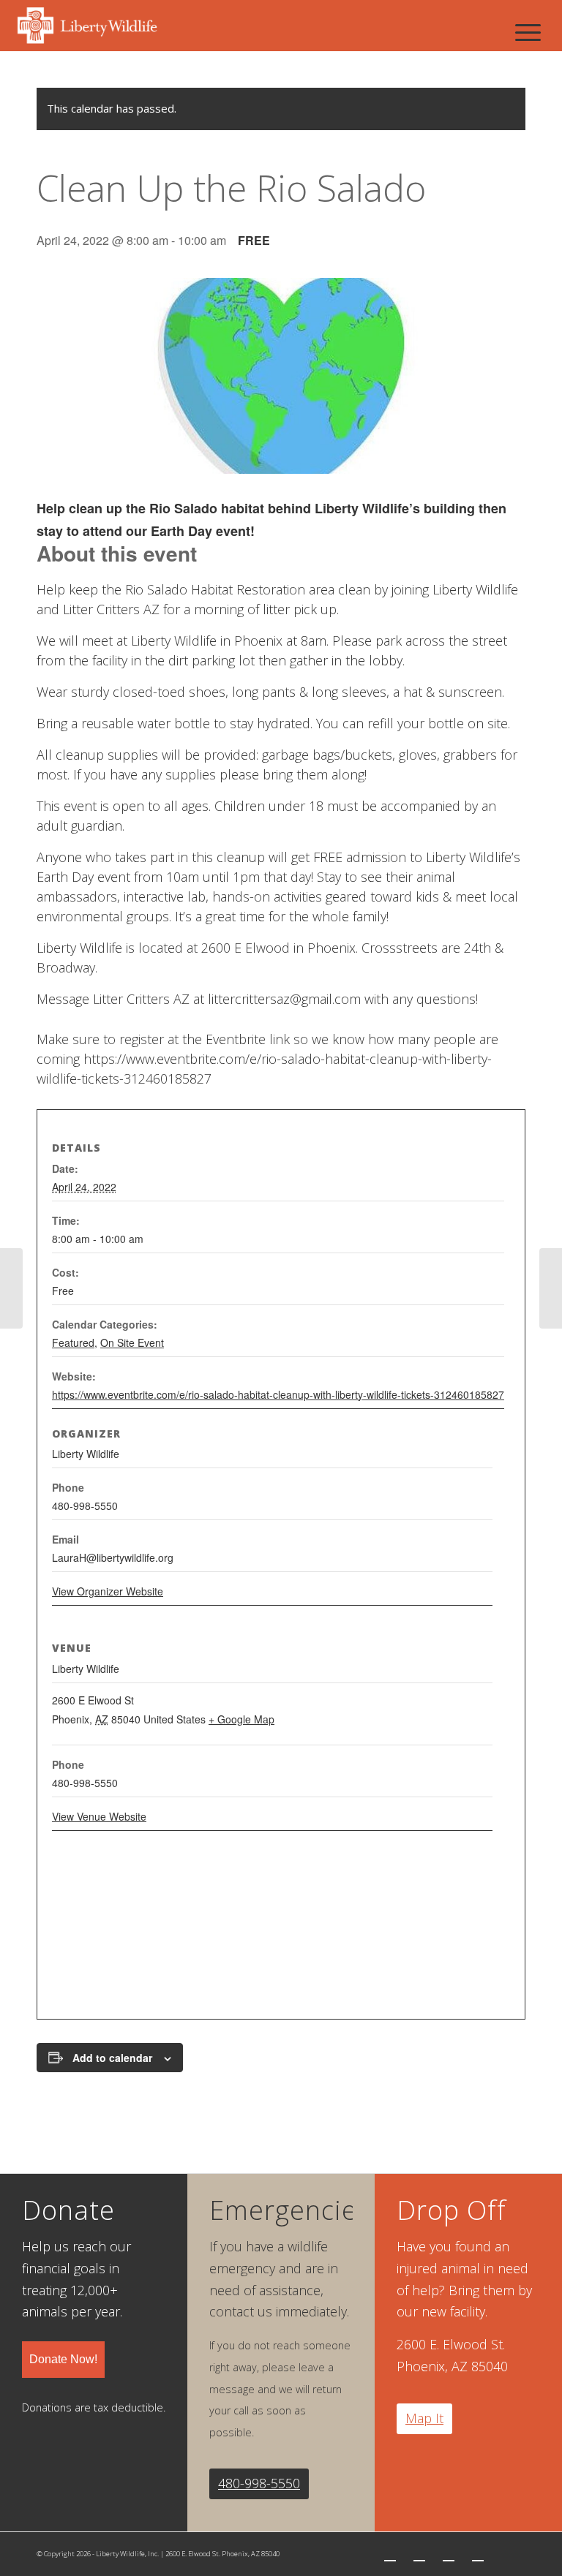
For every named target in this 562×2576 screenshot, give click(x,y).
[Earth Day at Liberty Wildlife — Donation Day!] (551, 1288)
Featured (73, 1342)
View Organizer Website (108, 1591)
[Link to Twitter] (390, 2554)
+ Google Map (241, 1719)
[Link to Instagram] (449, 2554)
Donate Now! (63, 2359)
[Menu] (528, 32)
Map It (424, 2418)
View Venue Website (99, 1816)
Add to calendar (112, 2058)
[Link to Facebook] (419, 2554)
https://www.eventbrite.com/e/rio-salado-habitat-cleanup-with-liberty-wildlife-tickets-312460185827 (278, 1394)
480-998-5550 (259, 2483)
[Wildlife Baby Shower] (11, 1288)
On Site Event (132, 1342)
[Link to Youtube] (478, 2554)
